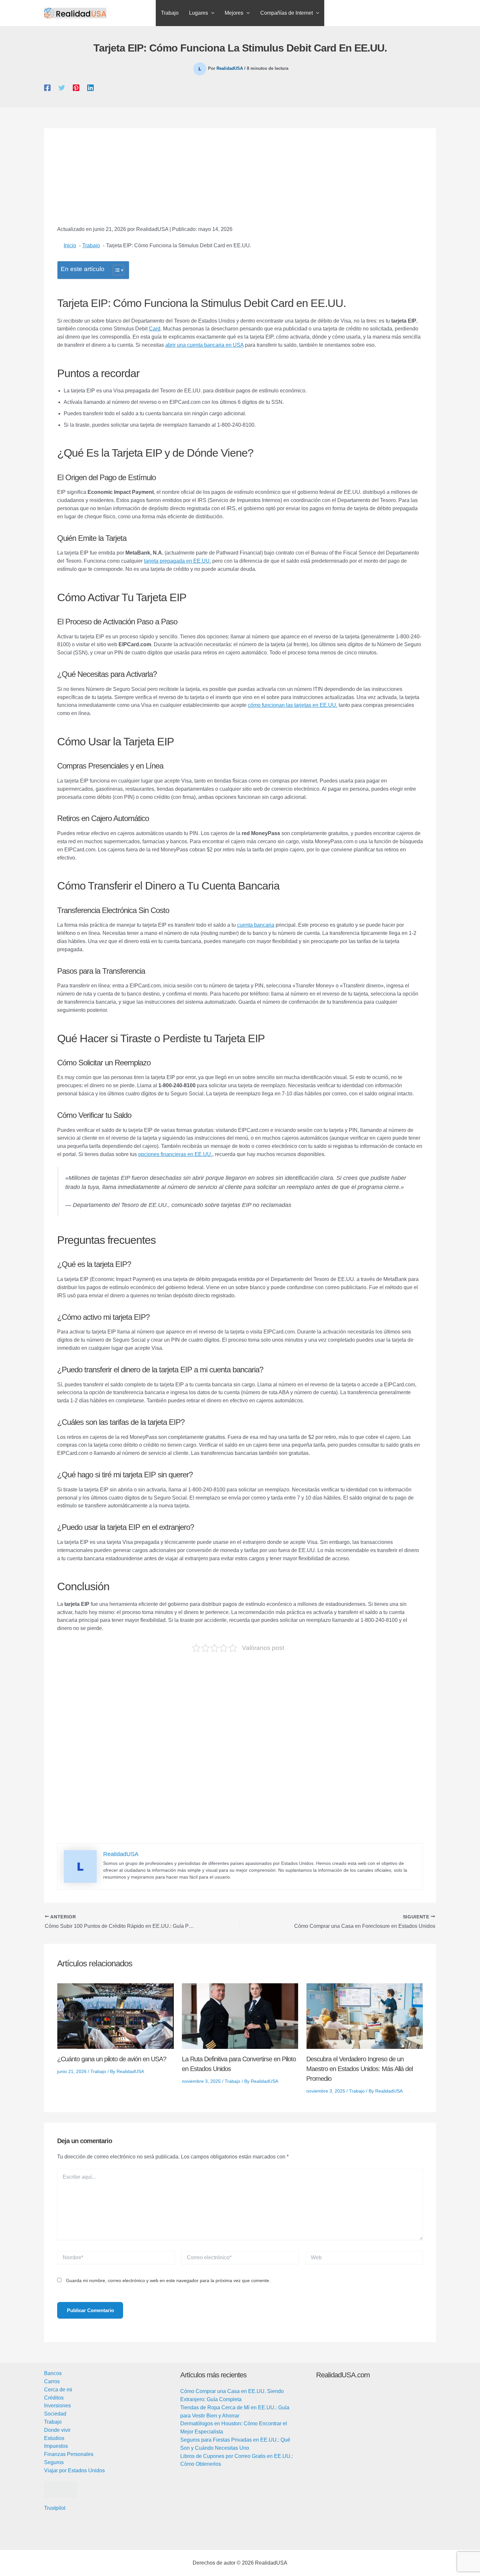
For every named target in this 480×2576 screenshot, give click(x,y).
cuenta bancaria (256, 925)
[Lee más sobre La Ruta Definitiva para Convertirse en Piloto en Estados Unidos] (240, 2016)
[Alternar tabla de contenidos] (115, 270)
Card (155, 329)
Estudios (54, 2438)
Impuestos (56, 2446)
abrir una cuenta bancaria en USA (204, 345)
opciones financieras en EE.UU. (175, 1154)
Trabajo (98, 2071)
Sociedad (55, 2414)
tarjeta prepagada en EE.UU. (177, 561)
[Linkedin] (90, 88)
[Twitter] (62, 88)
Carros (52, 2381)
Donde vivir (57, 2430)
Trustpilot (55, 2508)
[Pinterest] (76, 88)
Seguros (54, 2462)
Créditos (54, 2398)
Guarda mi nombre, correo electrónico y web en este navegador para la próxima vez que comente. (168, 2280)
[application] (211, 13)
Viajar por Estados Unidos (74, 2470)
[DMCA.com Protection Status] (60, 2489)
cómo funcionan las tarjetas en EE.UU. (293, 705)
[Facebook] (47, 88)
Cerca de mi (58, 2390)
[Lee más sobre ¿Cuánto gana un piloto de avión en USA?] (115, 2016)
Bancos (53, 2373)
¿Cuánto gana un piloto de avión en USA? (112, 2059)
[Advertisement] (240, 182)
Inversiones (57, 2406)
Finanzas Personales (69, 2454)
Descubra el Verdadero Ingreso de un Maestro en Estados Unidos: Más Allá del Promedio (360, 2069)
